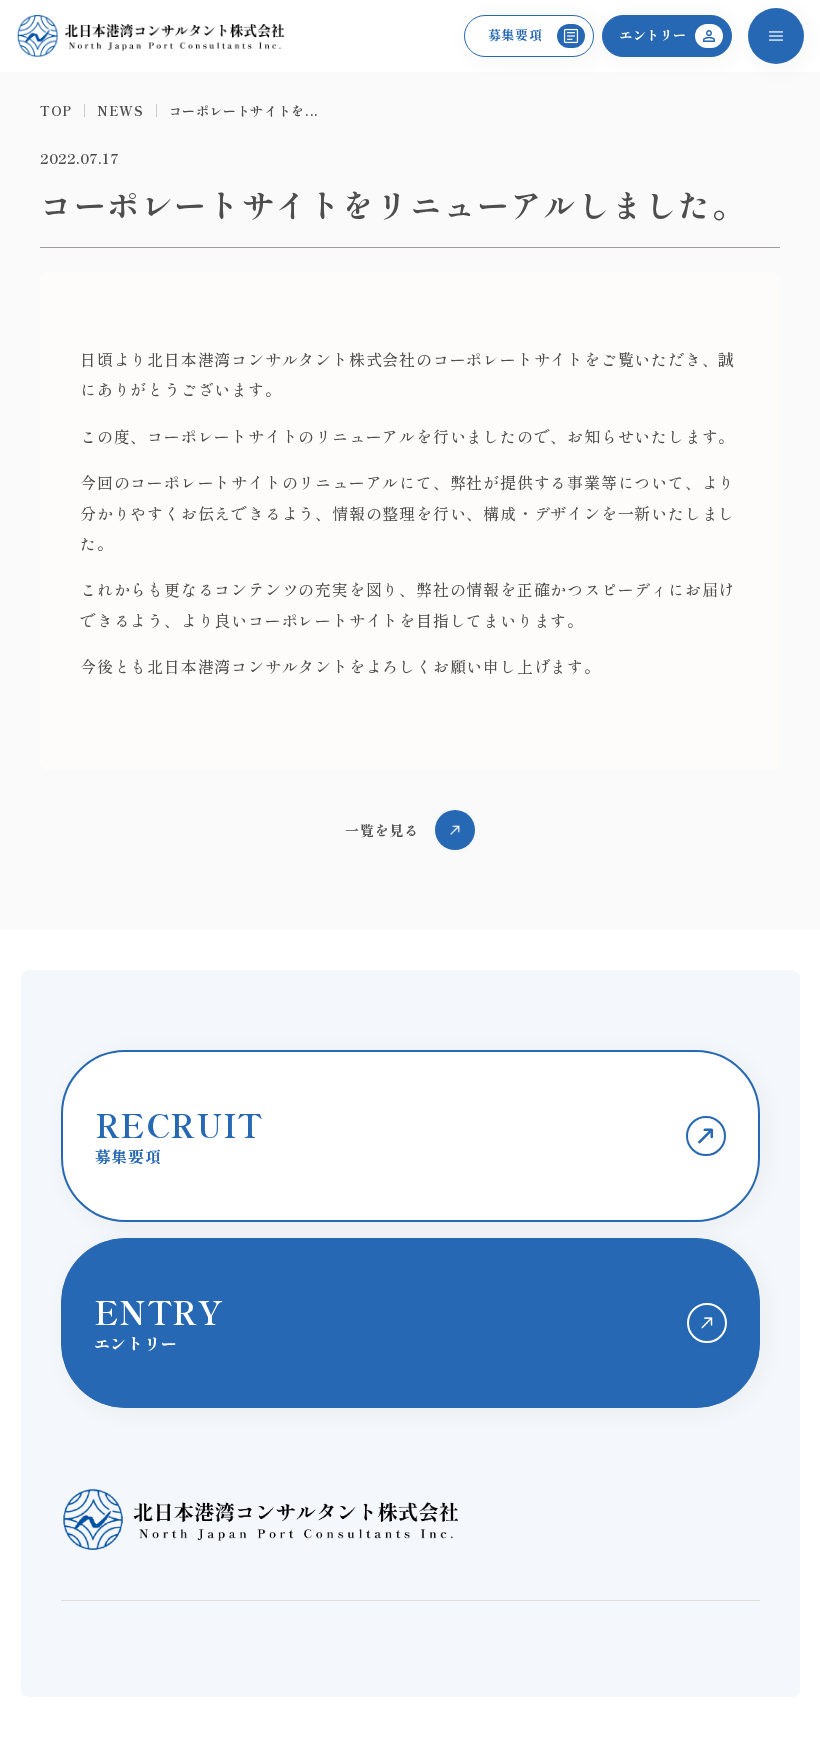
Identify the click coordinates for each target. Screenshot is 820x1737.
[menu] (776, 36)
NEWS (120, 110)
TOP (56, 110)
